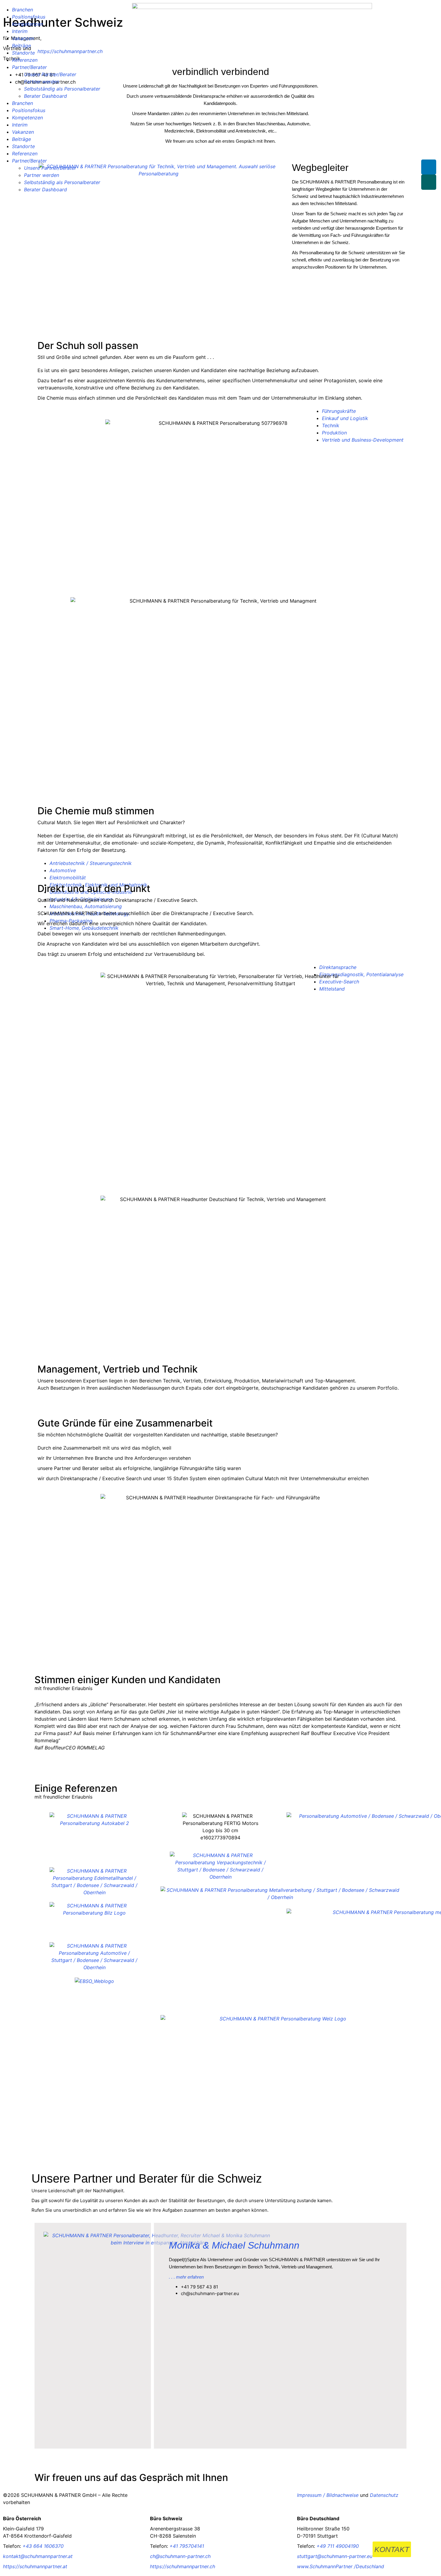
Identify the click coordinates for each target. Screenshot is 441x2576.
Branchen (22, 10)
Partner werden (42, 82)
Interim (20, 31)
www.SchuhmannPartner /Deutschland (340, 2566)
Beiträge (21, 46)
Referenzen (25, 60)
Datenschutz (384, 2495)
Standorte (23, 53)
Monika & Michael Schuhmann (234, 2245)
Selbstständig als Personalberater (62, 89)
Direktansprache (338, 967)
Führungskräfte (339, 411)
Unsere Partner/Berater (50, 74)
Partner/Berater (29, 67)
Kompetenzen (27, 24)
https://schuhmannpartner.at (35, 2566)
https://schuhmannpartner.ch (183, 2566)
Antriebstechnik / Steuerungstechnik (91, 863)
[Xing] (429, 182)
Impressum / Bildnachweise (328, 2495)
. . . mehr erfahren (186, 2277)
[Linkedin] (429, 167)
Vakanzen (23, 38)
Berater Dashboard (45, 96)
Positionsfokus (29, 17)
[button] (40, 1733)
